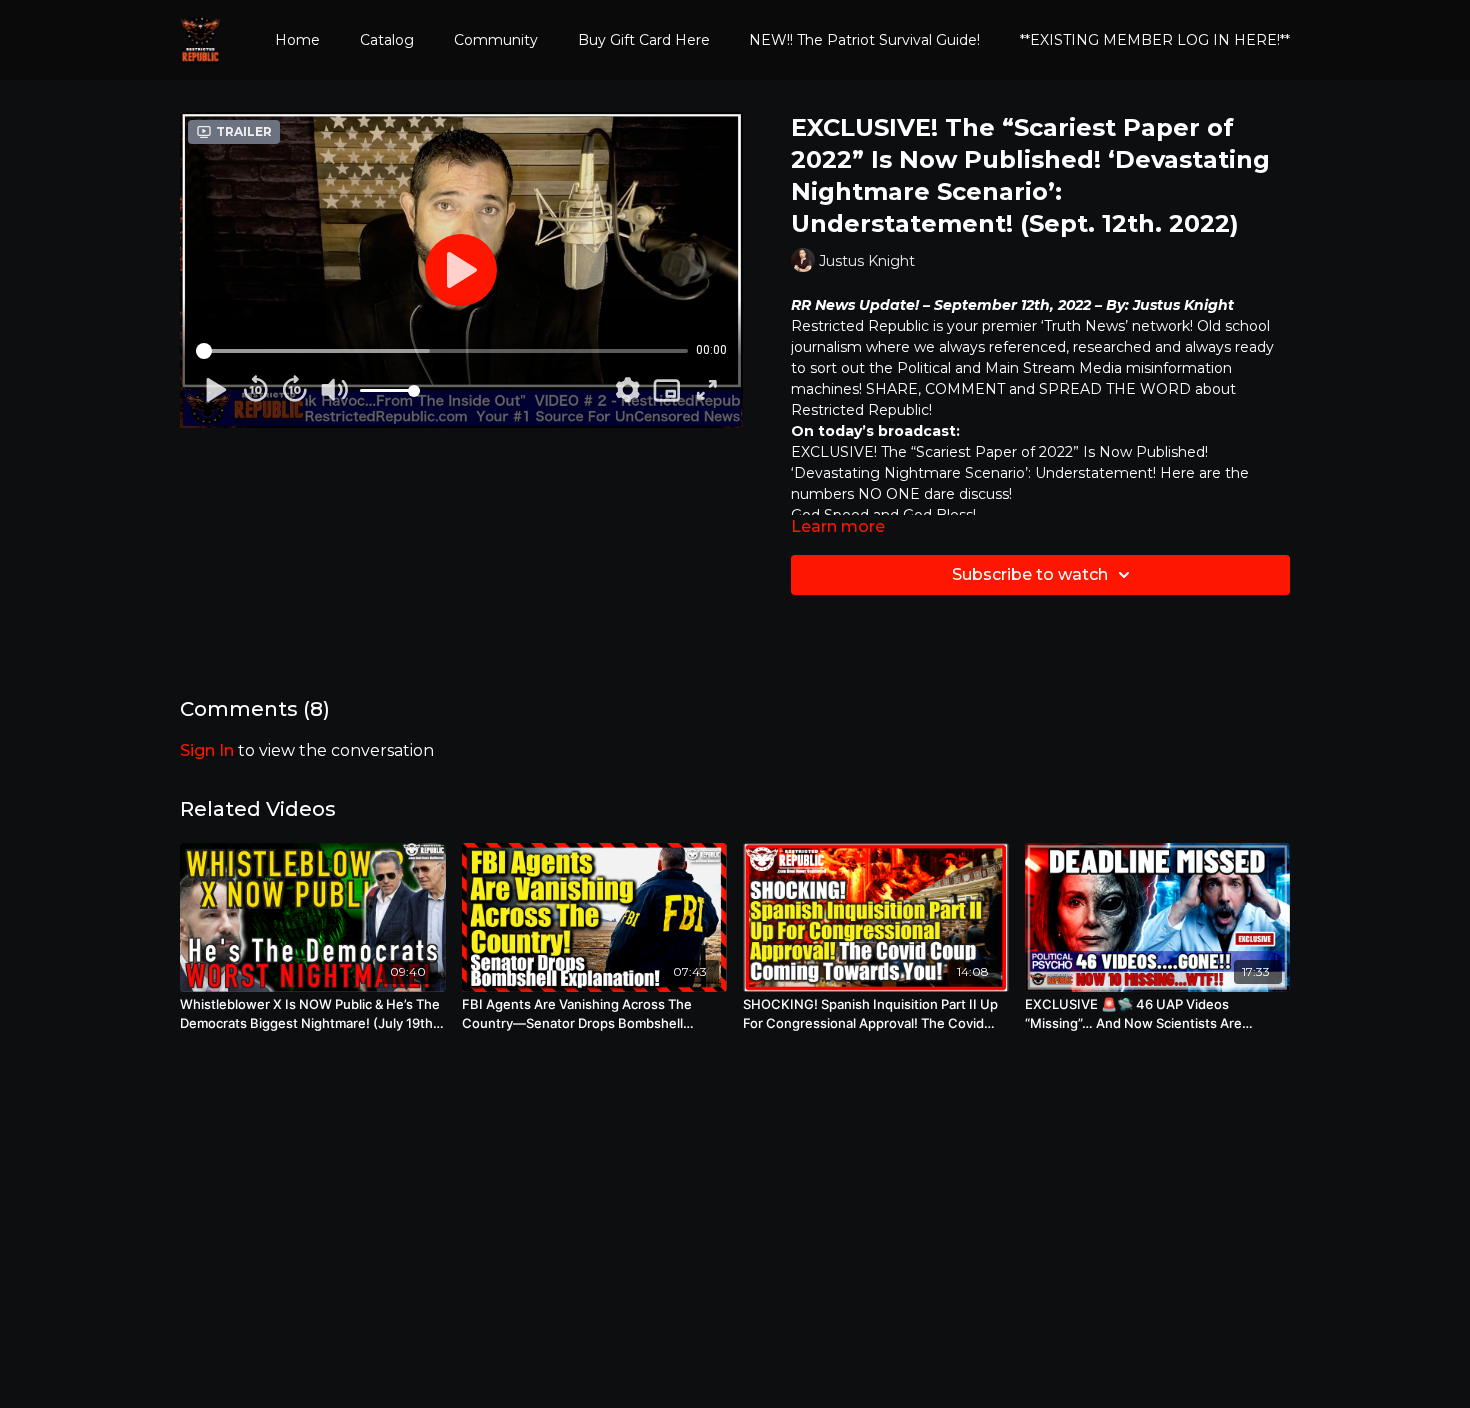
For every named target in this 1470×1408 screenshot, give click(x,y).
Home (297, 40)
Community (496, 40)
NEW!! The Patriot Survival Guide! (864, 40)
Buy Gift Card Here (644, 40)
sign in (207, 750)
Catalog (387, 40)
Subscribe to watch (1030, 574)
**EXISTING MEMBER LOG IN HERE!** (1155, 40)
